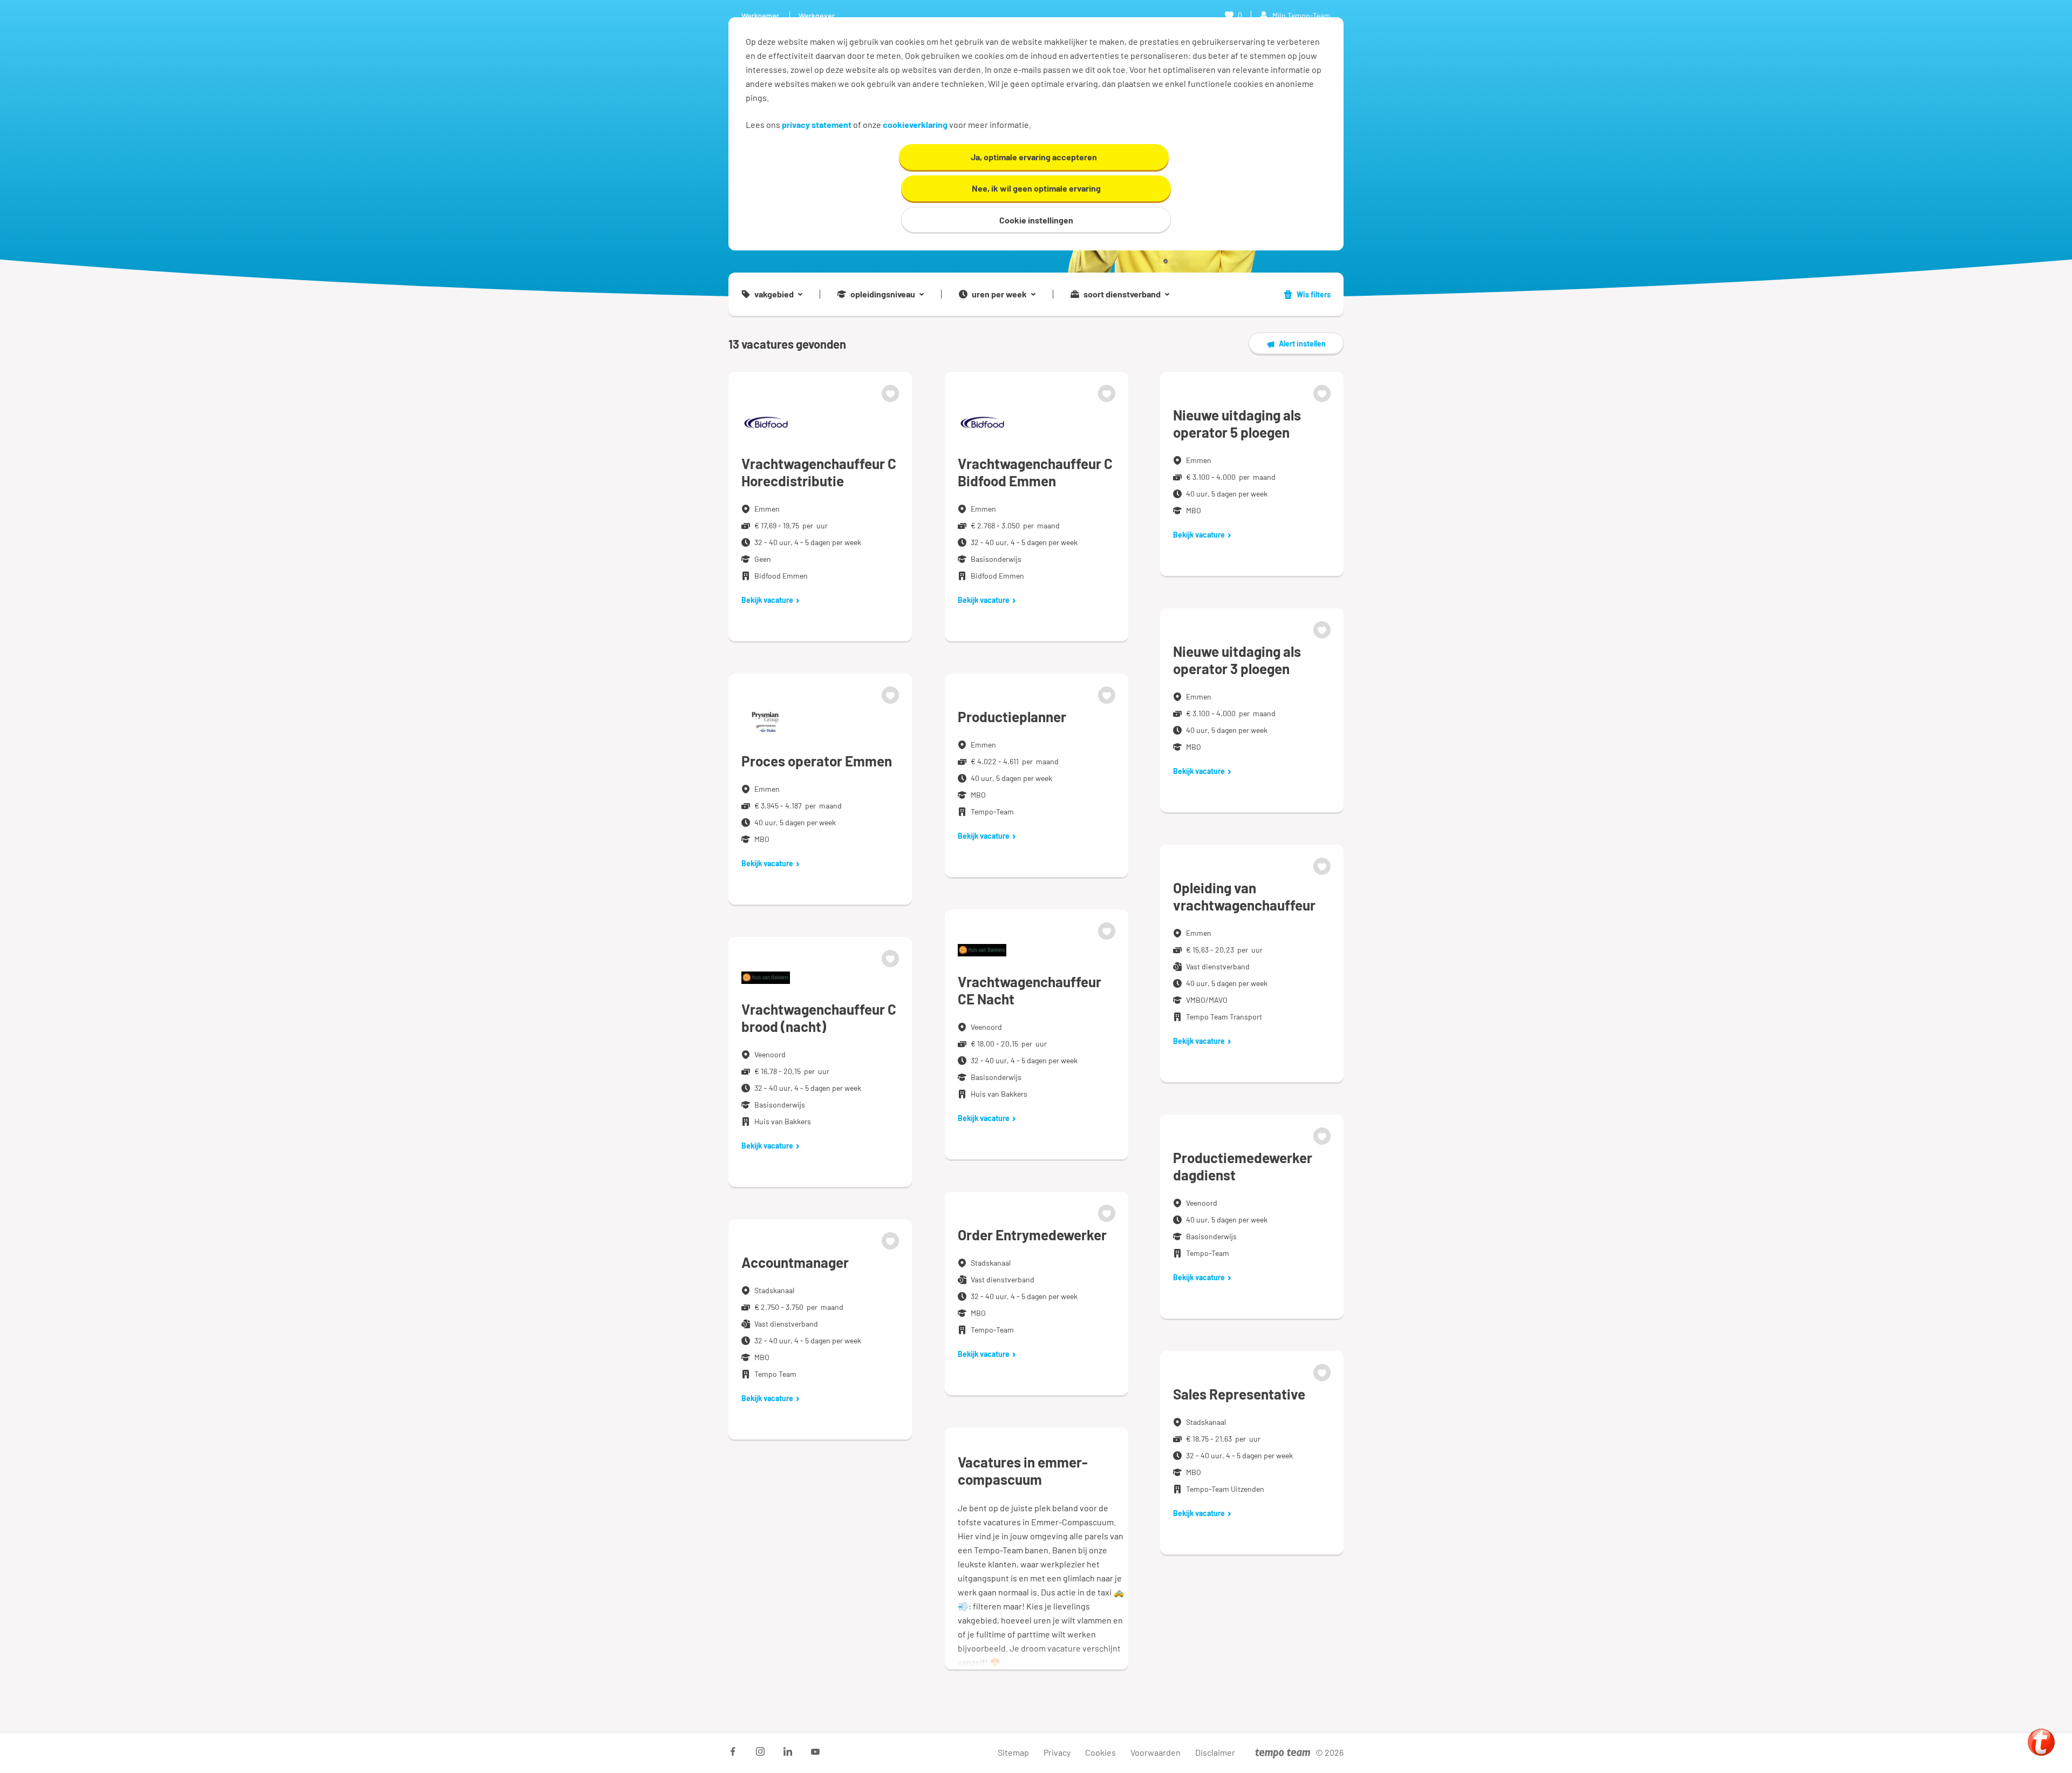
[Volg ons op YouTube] (815, 1751)
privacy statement (817, 124)
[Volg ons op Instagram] (760, 1751)
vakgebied (774, 294)
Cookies (1100, 1752)
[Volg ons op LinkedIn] (788, 1751)
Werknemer (760, 15)
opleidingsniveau (883, 294)
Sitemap (1013, 1752)
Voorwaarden (1156, 1752)
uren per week (999, 294)
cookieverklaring (915, 124)
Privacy (1057, 1752)
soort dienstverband (1122, 294)
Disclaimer (1215, 1752)
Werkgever (817, 15)
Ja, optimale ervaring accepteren (1034, 157)
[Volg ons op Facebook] (733, 1751)
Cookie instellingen (1036, 220)
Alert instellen (1302, 344)
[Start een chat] (2041, 1742)
